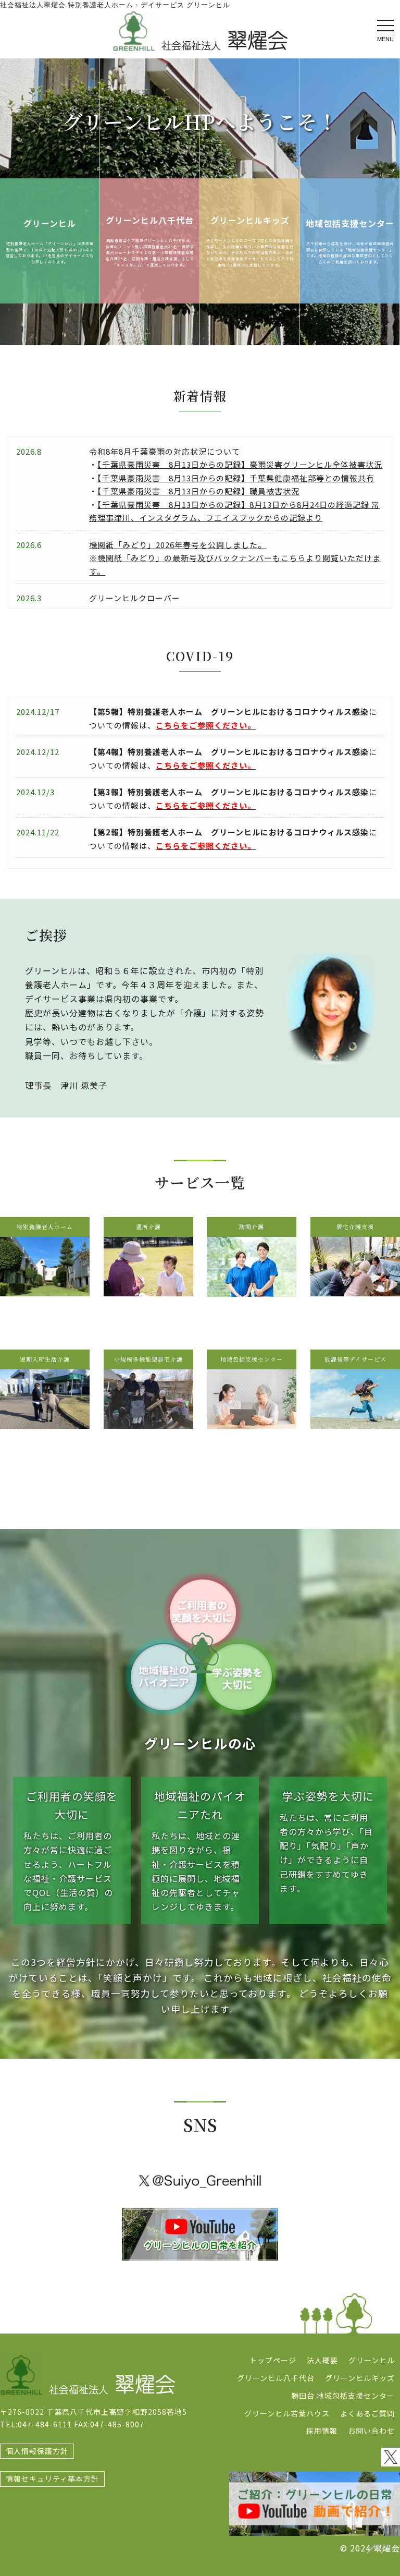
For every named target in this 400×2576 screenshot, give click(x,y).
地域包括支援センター (350, 223)
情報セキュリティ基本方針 (52, 2478)
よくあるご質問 (367, 2413)
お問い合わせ (371, 2431)
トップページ (273, 2360)
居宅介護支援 (355, 1227)
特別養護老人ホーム (45, 1227)
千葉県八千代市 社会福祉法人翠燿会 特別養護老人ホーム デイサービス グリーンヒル (200, 31)
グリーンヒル (50, 223)
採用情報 (322, 2431)
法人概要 (322, 2360)
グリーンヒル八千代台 (150, 220)
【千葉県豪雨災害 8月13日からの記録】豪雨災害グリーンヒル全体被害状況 (240, 464)
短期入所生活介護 (45, 1359)
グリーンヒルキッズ (250, 220)
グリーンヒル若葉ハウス (287, 2413)
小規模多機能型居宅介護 (148, 1359)
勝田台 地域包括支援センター (343, 2396)
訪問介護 (252, 1227)
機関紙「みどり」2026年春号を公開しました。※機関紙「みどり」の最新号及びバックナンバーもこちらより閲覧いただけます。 (235, 558)
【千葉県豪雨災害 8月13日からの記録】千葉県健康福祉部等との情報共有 (236, 478)
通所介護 (148, 1227)
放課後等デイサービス (355, 1359)
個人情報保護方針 (37, 2451)
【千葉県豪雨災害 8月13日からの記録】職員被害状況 (198, 491)
